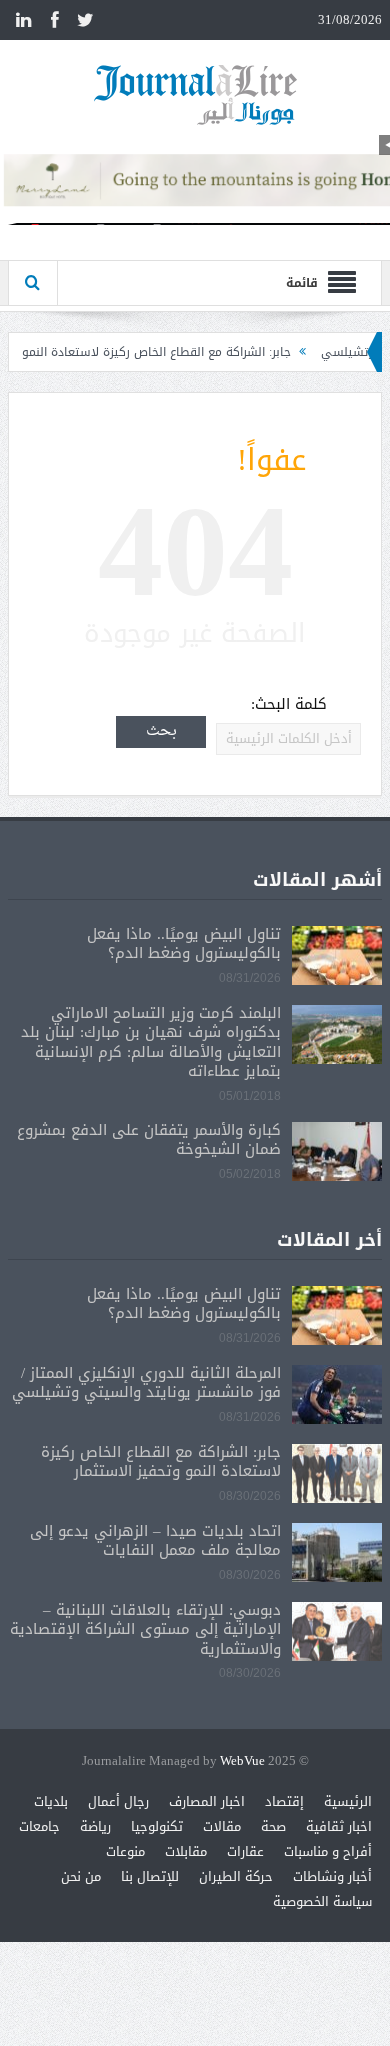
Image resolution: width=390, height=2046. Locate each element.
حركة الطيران (236, 1876)
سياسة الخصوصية (322, 1901)
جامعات (39, 1826)
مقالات (222, 1826)
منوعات (125, 1851)
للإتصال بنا (150, 1876)
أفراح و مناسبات (328, 1851)
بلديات (51, 1801)
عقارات (245, 1851)
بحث (161, 731)
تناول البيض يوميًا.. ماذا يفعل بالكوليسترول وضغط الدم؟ (184, 944)
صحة (273, 1826)
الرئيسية (348, 1801)
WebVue (242, 1761)
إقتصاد (284, 1801)
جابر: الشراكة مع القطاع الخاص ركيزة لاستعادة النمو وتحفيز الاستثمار (161, 1462)
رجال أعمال (118, 1801)
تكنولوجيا (157, 1826)
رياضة (95, 1826)
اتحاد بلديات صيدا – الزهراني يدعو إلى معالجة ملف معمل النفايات (155, 1541)
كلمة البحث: (289, 704)
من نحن (81, 1876)
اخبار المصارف (207, 1801)
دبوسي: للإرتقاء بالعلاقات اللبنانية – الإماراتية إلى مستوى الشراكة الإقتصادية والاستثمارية (145, 1629)
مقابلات (186, 1851)
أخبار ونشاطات (332, 1876)
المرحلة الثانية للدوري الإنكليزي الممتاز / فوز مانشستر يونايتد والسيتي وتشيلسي (146, 1383)
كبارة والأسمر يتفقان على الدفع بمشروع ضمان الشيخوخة (149, 1140)
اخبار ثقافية (339, 1826)
